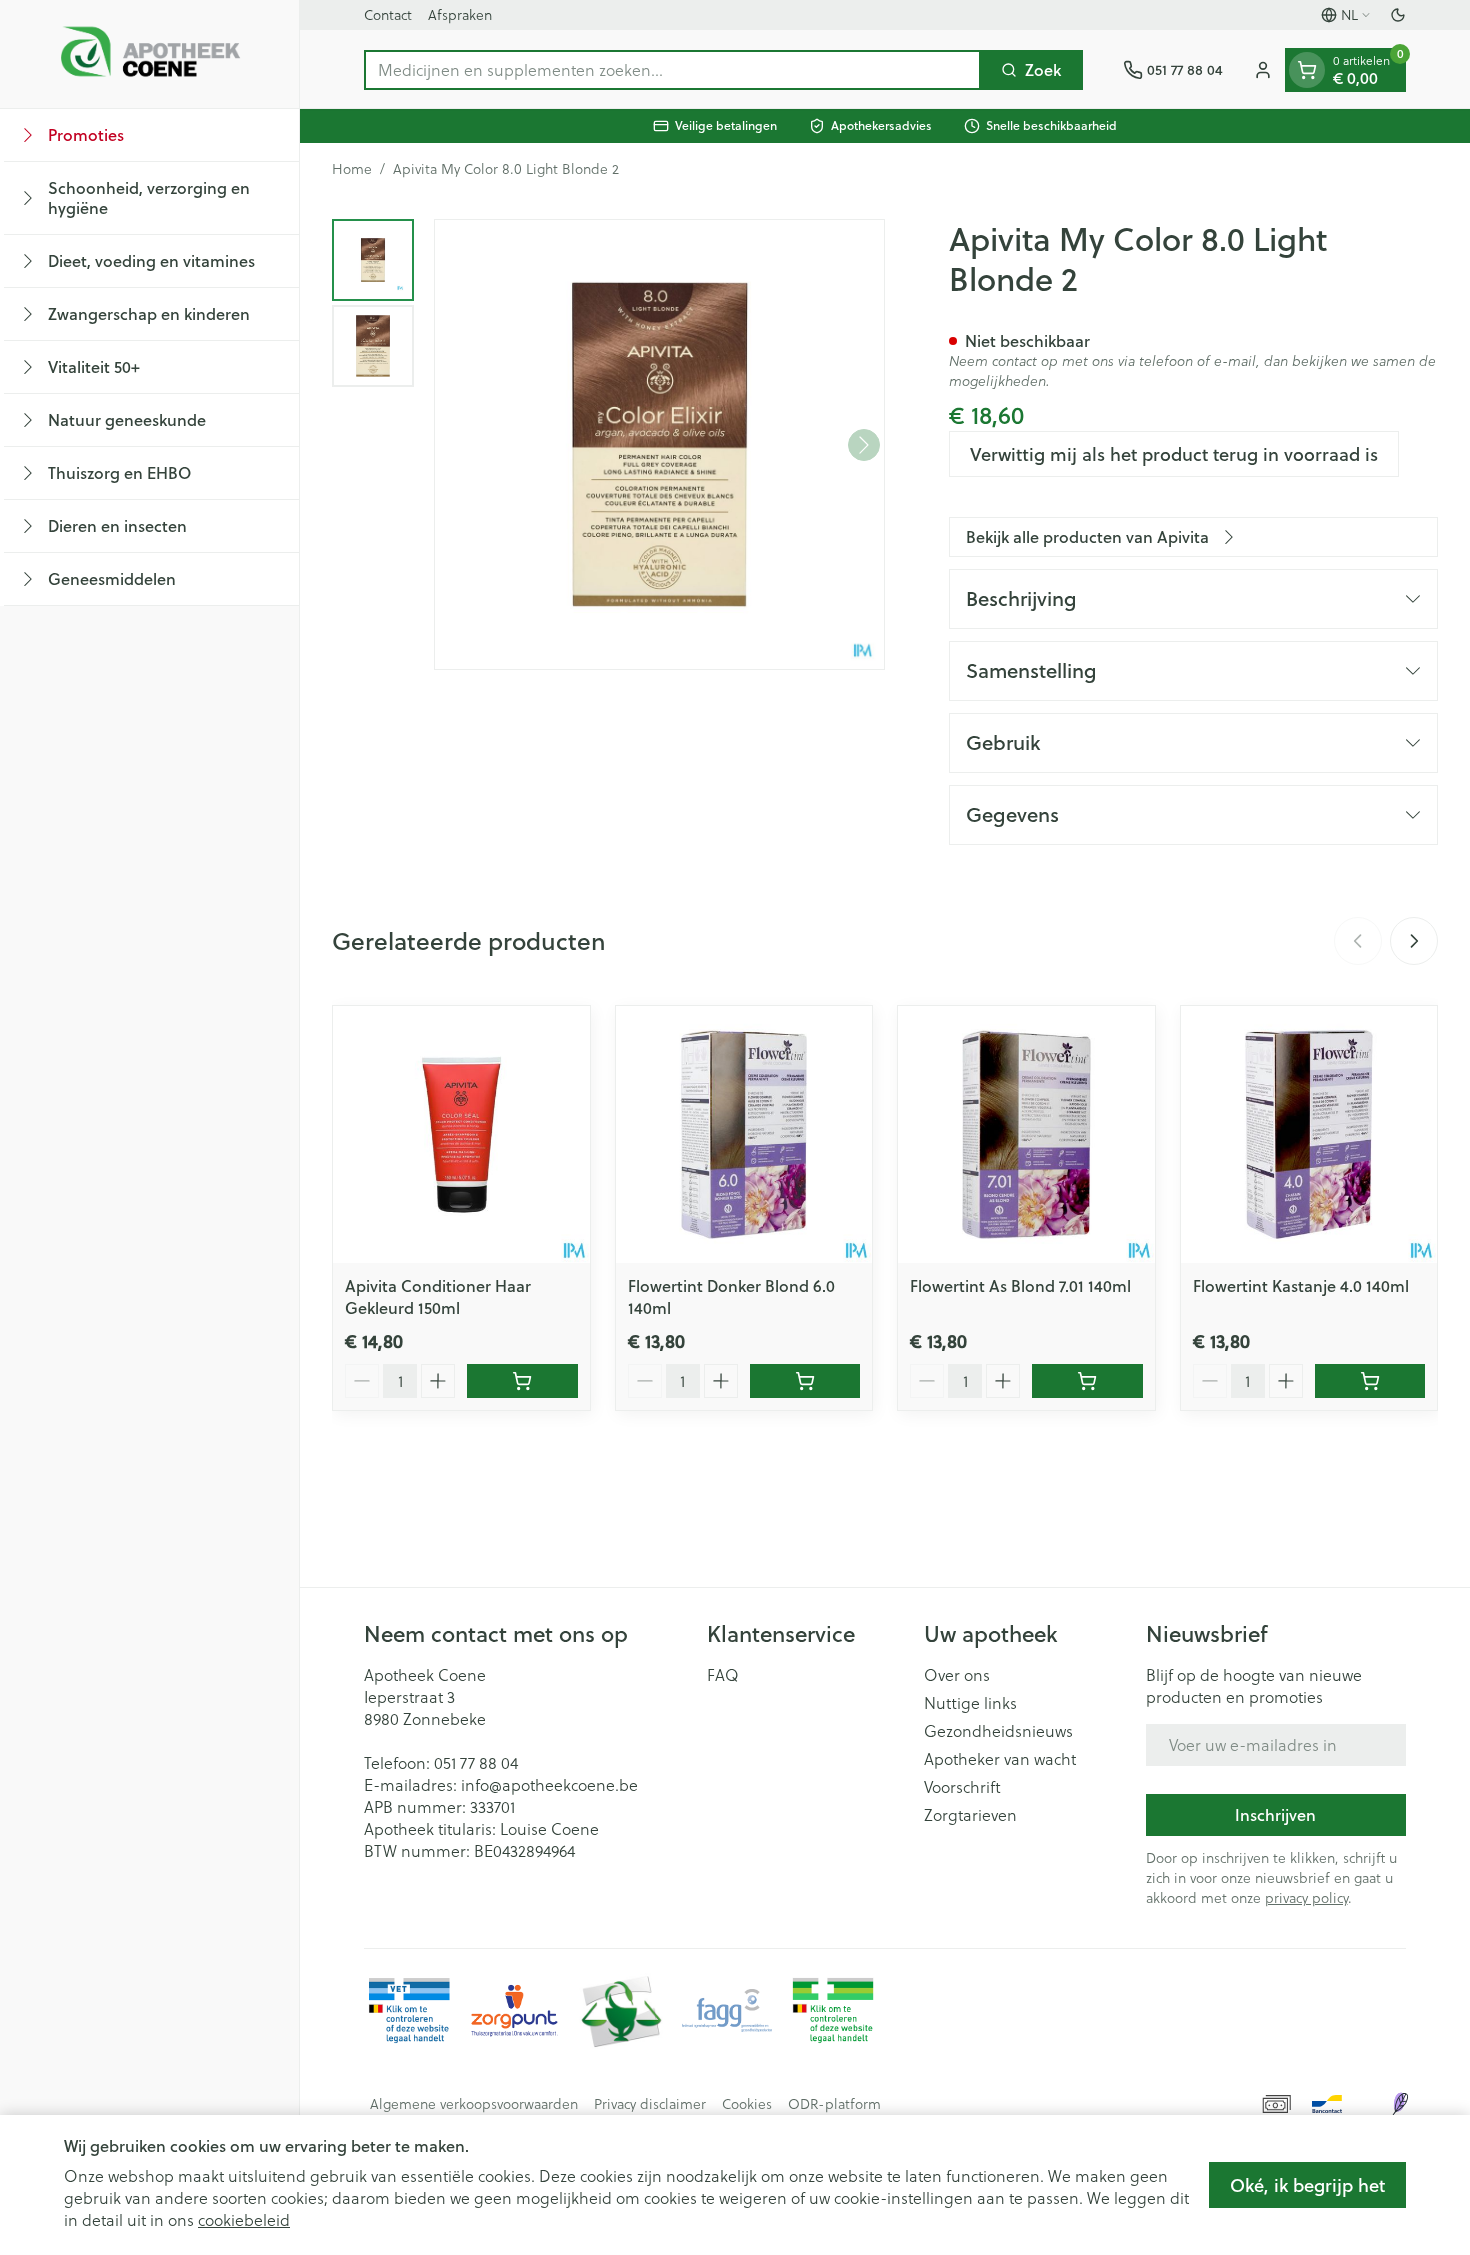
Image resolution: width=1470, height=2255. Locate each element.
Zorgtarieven (970, 1815)
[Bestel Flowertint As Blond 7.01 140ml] (1087, 1381)
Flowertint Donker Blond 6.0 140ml (731, 1296)
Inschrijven (1275, 1814)
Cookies (747, 2104)
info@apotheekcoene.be (549, 1784)
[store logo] (150, 54)
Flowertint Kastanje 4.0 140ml (1301, 1285)
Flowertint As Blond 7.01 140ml (1020, 1285)
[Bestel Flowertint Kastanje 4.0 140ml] (1370, 1381)
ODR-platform (834, 2104)
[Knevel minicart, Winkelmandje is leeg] (1307, 70)
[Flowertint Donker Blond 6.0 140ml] (744, 1134)
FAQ (723, 1675)
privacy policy (1306, 1897)
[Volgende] (864, 445)
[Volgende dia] (1414, 941)
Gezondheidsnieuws (998, 1731)
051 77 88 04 (476, 1762)
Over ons (957, 1675)
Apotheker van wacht (1000, 1759)
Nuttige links (970, 1703)
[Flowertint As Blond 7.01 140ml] (1026, 1134)
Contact (388, 14)
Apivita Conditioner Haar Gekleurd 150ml (438, 1296)
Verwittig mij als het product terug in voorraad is (1174, 454)
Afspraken (460, 14)
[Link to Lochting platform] (1400, 2104)
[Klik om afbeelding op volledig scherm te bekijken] (659, 444)
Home (352, 169)
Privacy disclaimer (650, 2104)
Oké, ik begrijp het (1307, 2185)
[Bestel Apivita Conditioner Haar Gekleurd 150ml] (522, 1381)
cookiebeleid (244, 2219)
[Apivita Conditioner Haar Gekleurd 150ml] (461, 1134)
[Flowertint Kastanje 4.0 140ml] (1309, 1134)
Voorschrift (962, 1787)
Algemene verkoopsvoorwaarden (474, 2104)
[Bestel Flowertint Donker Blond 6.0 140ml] (805, 1381)
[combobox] (672, 70)
